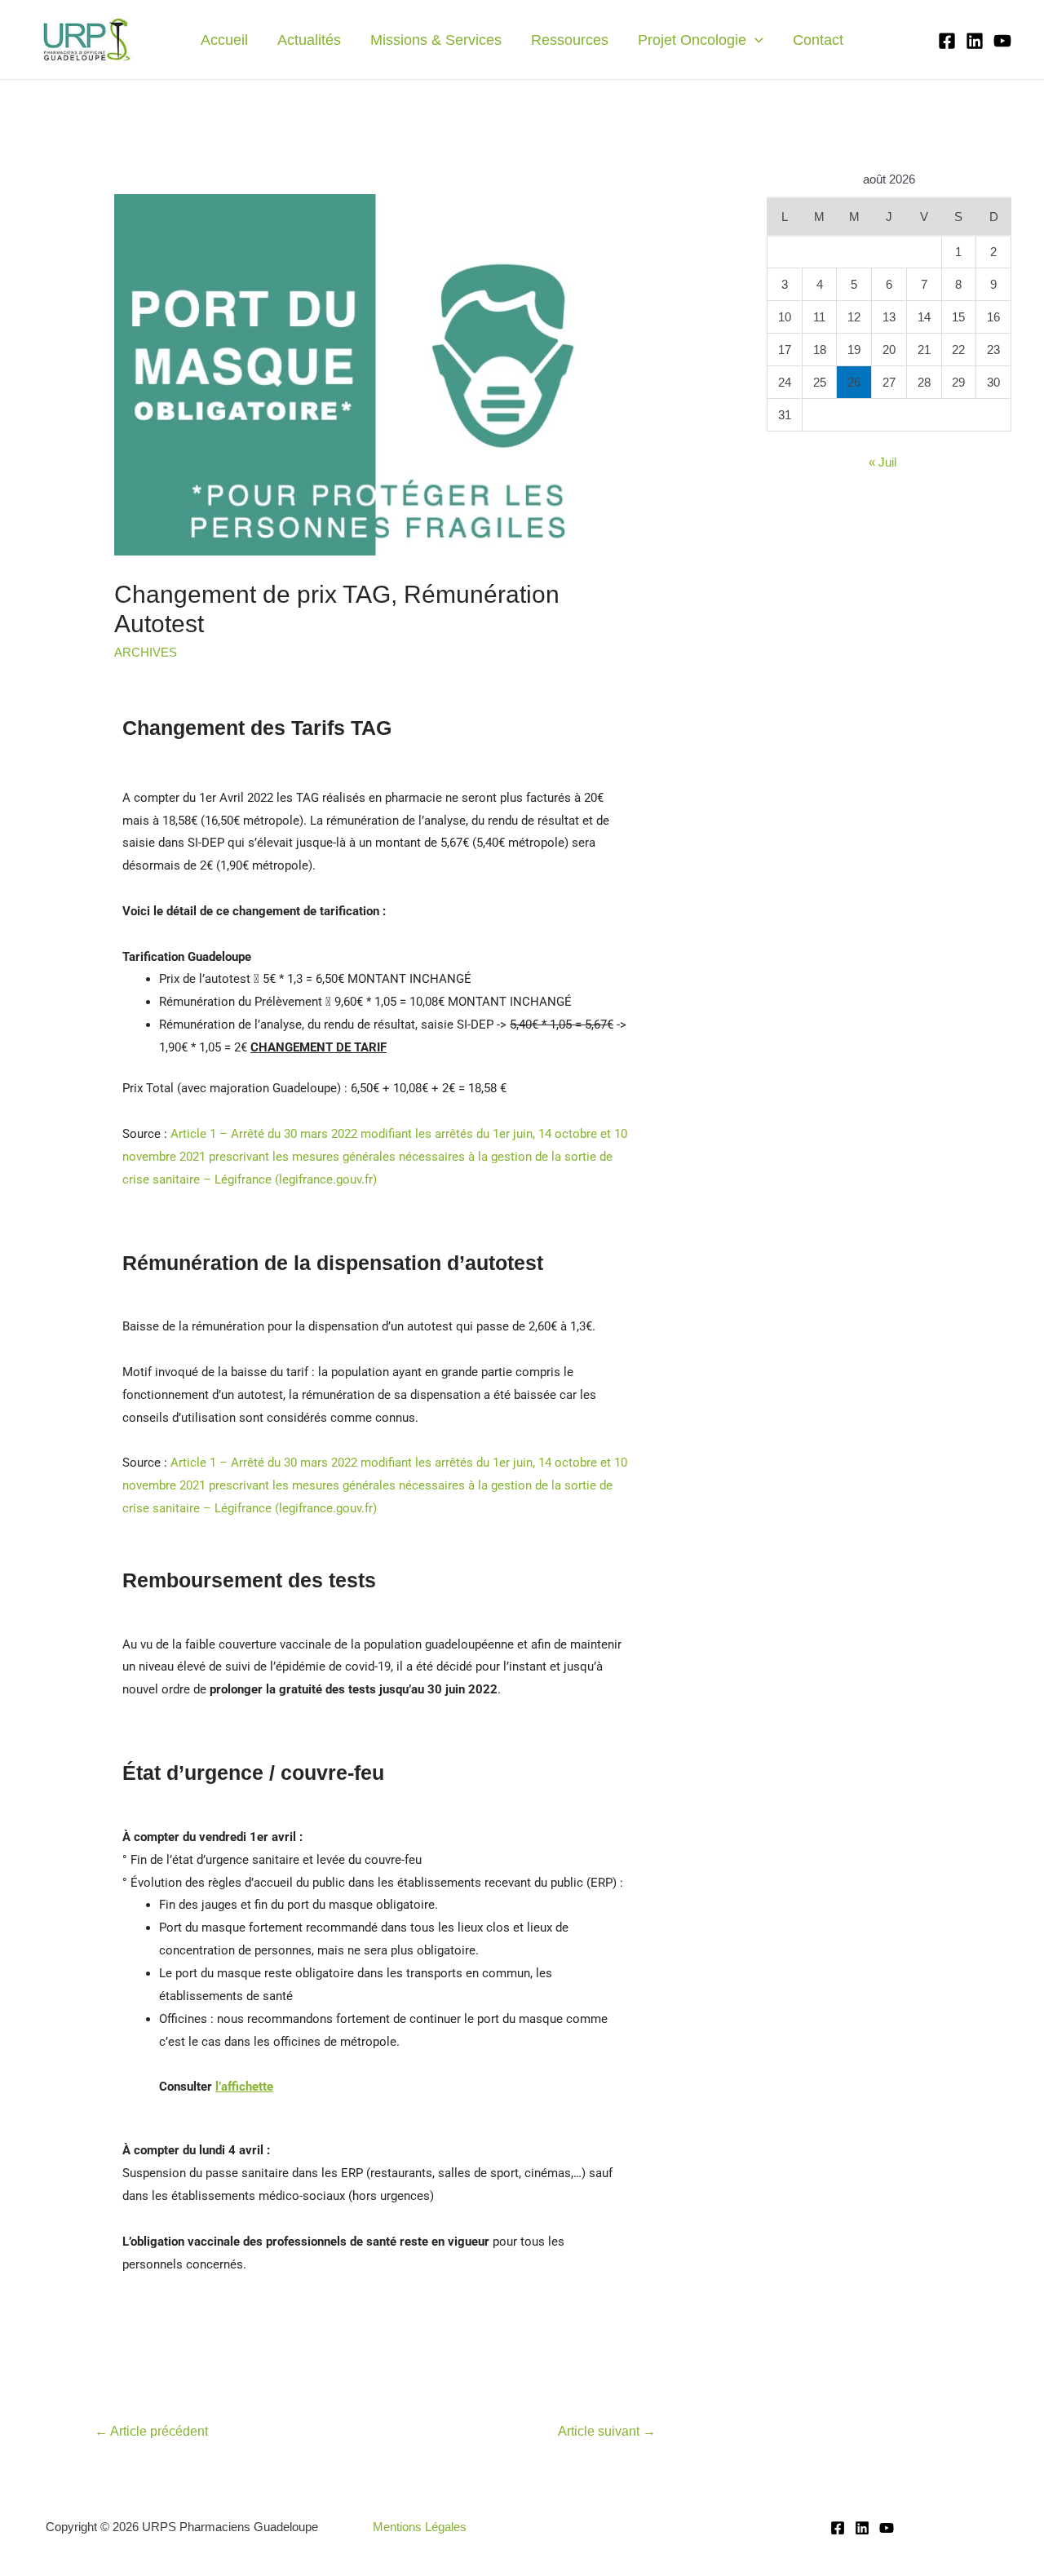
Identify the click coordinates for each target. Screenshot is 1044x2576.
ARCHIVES (146, 652)
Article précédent (151, 2431)
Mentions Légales (420, 2527)
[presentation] (755, 40)
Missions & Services (436, 40)
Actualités (309, 40)
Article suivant (607, 2431)
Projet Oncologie (692, 40)
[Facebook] (947, 41)
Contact (818, 40)
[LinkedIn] (975, 41)
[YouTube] (1002, 41)
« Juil (883, 462)
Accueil (224, 40)
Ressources (570, 40)
